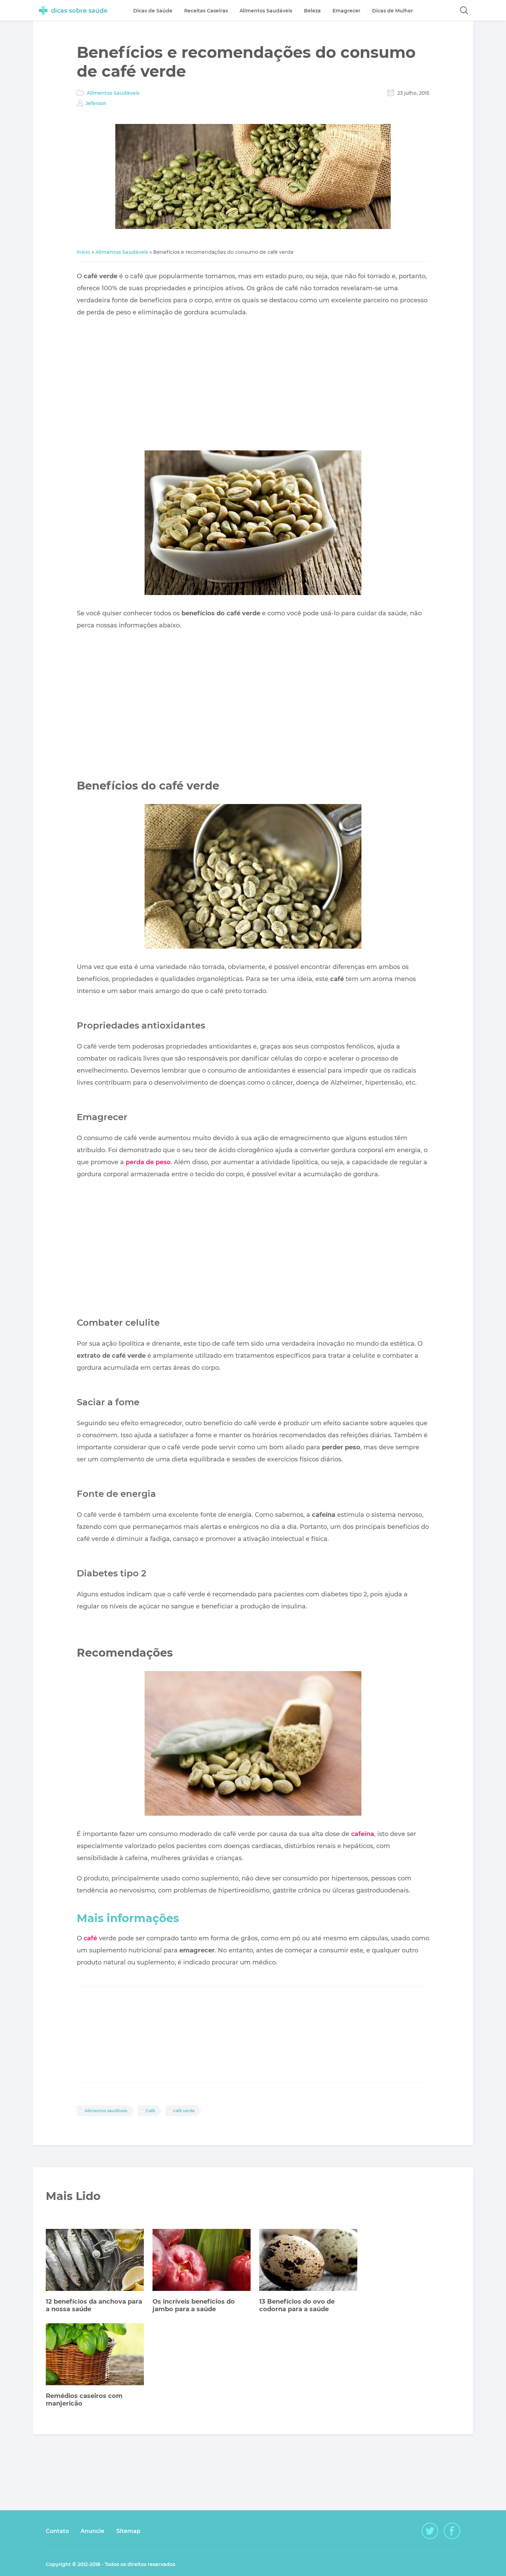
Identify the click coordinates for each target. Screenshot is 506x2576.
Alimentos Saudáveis (113, 93)
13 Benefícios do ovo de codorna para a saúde (297, 2305)
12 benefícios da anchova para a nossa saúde (94, 2305)
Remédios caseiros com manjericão (84, 2400)
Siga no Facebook (452, 2531)
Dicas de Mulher (393, 11)
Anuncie (92, 2531)
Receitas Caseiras (206, 11)
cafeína (363, 1834)
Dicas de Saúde (153, 11)
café (90, 1938)
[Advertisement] (253, 385)
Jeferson (96, 103)
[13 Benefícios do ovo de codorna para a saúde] (308, 2261)
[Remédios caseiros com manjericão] (95, 2355)
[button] (464, 10)
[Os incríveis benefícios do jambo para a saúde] (202, 2261)
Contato (57, 2531)
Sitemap (128, 2531)
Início (83, 252)
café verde (184, 2111)
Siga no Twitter (430, 2531)
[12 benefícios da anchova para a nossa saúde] (95, 2261)
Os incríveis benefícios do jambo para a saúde (194, 2305)
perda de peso (148, 1162)
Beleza (312, 11)
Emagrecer (346, 11)
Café (150, 2111)
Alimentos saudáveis (106, 2111)
